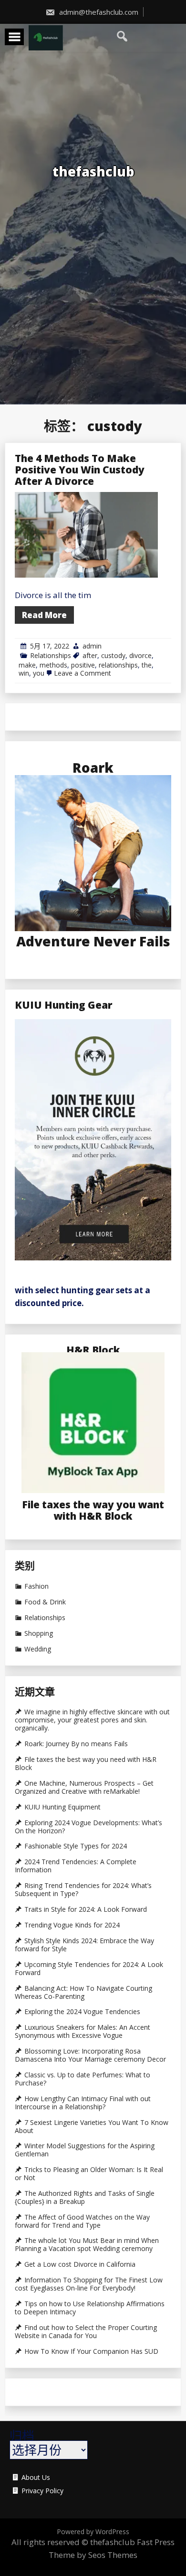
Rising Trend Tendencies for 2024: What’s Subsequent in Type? (83, 1890)
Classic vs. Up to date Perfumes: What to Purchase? (83, 2079)
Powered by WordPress (93, 2532)
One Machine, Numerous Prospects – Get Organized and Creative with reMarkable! (84, 1787)
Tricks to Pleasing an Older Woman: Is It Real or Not (89, 2174)
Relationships (51, 655)
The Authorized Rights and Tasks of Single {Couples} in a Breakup (85, 2197)
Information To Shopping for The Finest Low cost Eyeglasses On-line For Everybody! (89, 2284)
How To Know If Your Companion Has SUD (91, 2351)
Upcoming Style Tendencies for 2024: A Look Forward (89, 1969)
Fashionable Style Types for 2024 (76, 1846)
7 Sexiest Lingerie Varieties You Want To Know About (92, 2127)
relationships (118, 665)
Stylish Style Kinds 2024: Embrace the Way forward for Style (84, 1945)
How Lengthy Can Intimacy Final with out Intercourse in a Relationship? (83, 2103)
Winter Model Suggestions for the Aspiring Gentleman (85, 2150)
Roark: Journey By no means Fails (76, 1744)
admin (92, 646)
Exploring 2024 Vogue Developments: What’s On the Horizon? (88, 1827)
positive (83, 665)
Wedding (38, 1649)
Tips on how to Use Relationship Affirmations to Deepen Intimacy (90, 2308)
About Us (36, 2478)
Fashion (36, 1586)
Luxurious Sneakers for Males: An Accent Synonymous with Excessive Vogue (83, 2031)
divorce (140, 655)
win (24, 673)
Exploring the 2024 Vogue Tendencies (82, 2012)
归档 (22, 2436)
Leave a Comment (83, 673)
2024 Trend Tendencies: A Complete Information (76, 1866)
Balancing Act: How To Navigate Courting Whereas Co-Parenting (83, 1992)
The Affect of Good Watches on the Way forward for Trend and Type (82, 2221)
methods (53, 665)
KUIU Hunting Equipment (62, 1807)
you (39, 673)
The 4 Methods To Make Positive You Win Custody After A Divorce (80, 470)
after (90, 655)
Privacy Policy (42, 2491)
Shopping (39, 1633)
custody (113, 655)
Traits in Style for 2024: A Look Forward (86, 1909)
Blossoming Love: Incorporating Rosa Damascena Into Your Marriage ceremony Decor (90, 2055)
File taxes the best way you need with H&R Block (86, 1764)
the (147, 665)
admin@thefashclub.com (98, 12)
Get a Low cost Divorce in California (80, 2264)
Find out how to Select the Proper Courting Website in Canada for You (86, 2332)
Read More (44, 615)
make (27, 665)
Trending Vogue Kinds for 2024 (72, 1925)
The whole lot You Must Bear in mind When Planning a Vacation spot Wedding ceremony (87, 2245)
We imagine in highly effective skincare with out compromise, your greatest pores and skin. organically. (92, 1720)
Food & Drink (45, 1602)
